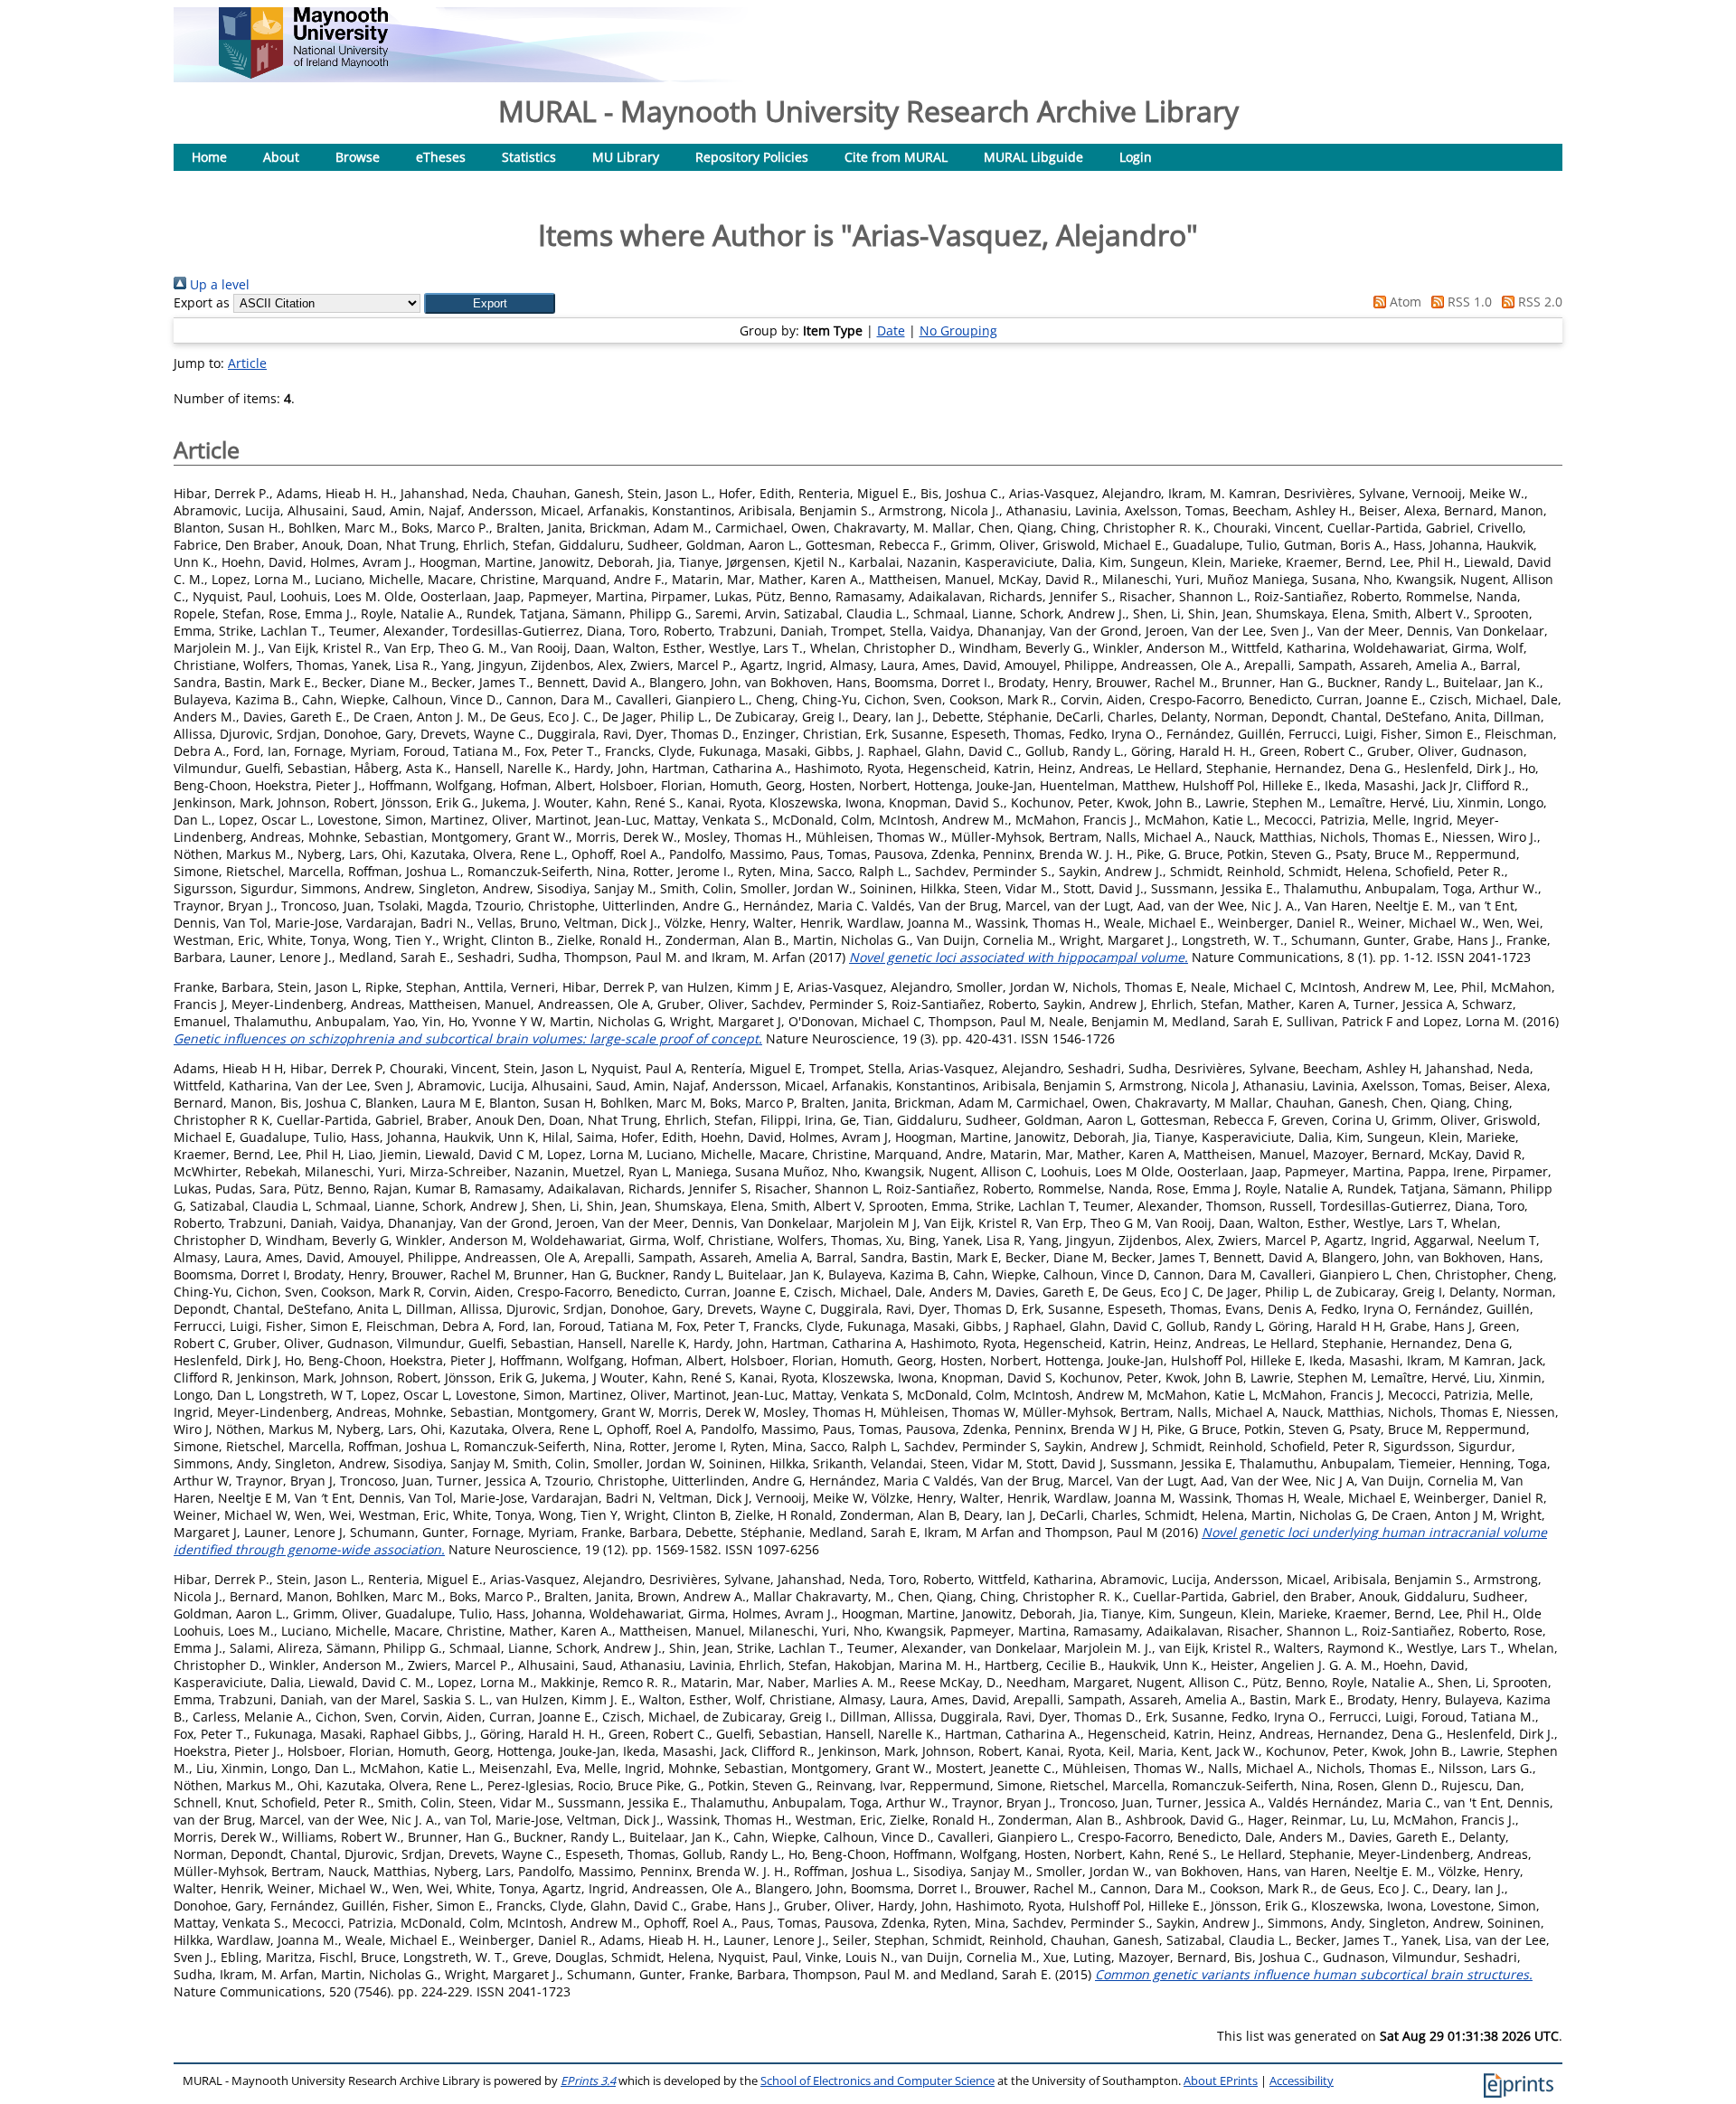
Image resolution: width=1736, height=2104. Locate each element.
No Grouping (958, 330)
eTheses (441, 157)
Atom (1404, 302)
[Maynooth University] (303, 74)
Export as (202, 302)
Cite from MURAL (896, 157)
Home (209, 157)
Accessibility (1302, 2081)
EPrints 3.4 (588, 2081)
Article (247, 363)
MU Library (626, 157)
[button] (490, 303)
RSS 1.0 (1468, 302)
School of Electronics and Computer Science (877, 2081)
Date (891, 330)
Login (1136, 157)
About (281, 157)
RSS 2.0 (1538, 302)
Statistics (529, 157)
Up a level (218, 284)
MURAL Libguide (1033, 157)
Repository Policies (752, 157)
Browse (358, 157)
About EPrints (1221, 2081)
